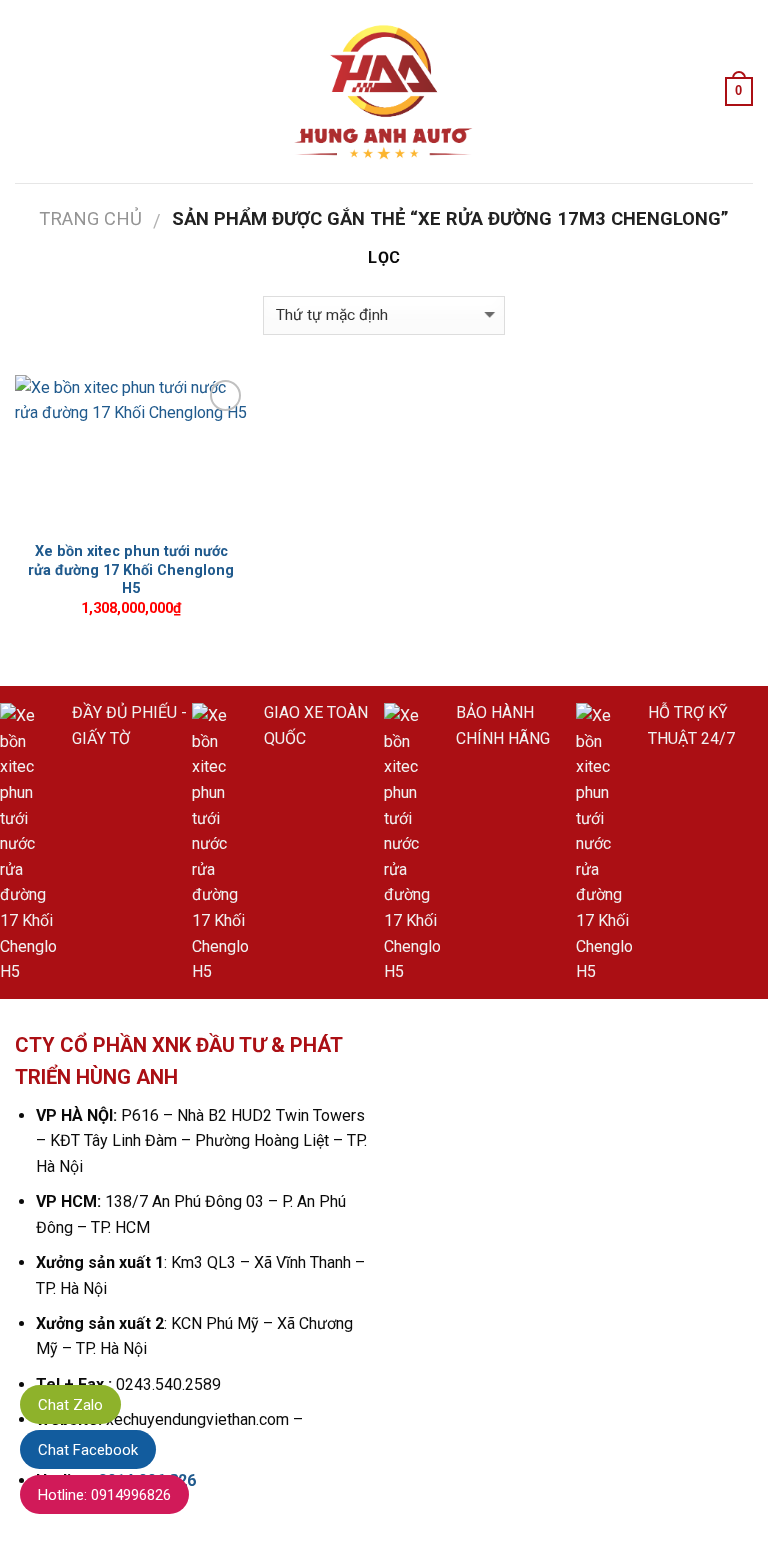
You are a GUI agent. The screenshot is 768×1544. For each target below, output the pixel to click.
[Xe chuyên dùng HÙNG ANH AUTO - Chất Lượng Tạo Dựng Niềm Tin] (384, 92)
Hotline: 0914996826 (104, 1495)
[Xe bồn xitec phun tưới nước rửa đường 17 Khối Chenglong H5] (131, 452)
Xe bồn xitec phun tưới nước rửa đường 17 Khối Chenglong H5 (131, 570)
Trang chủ (90, 218)
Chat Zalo (70, 1405)
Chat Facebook (88, 1450)
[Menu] (27, 91)
